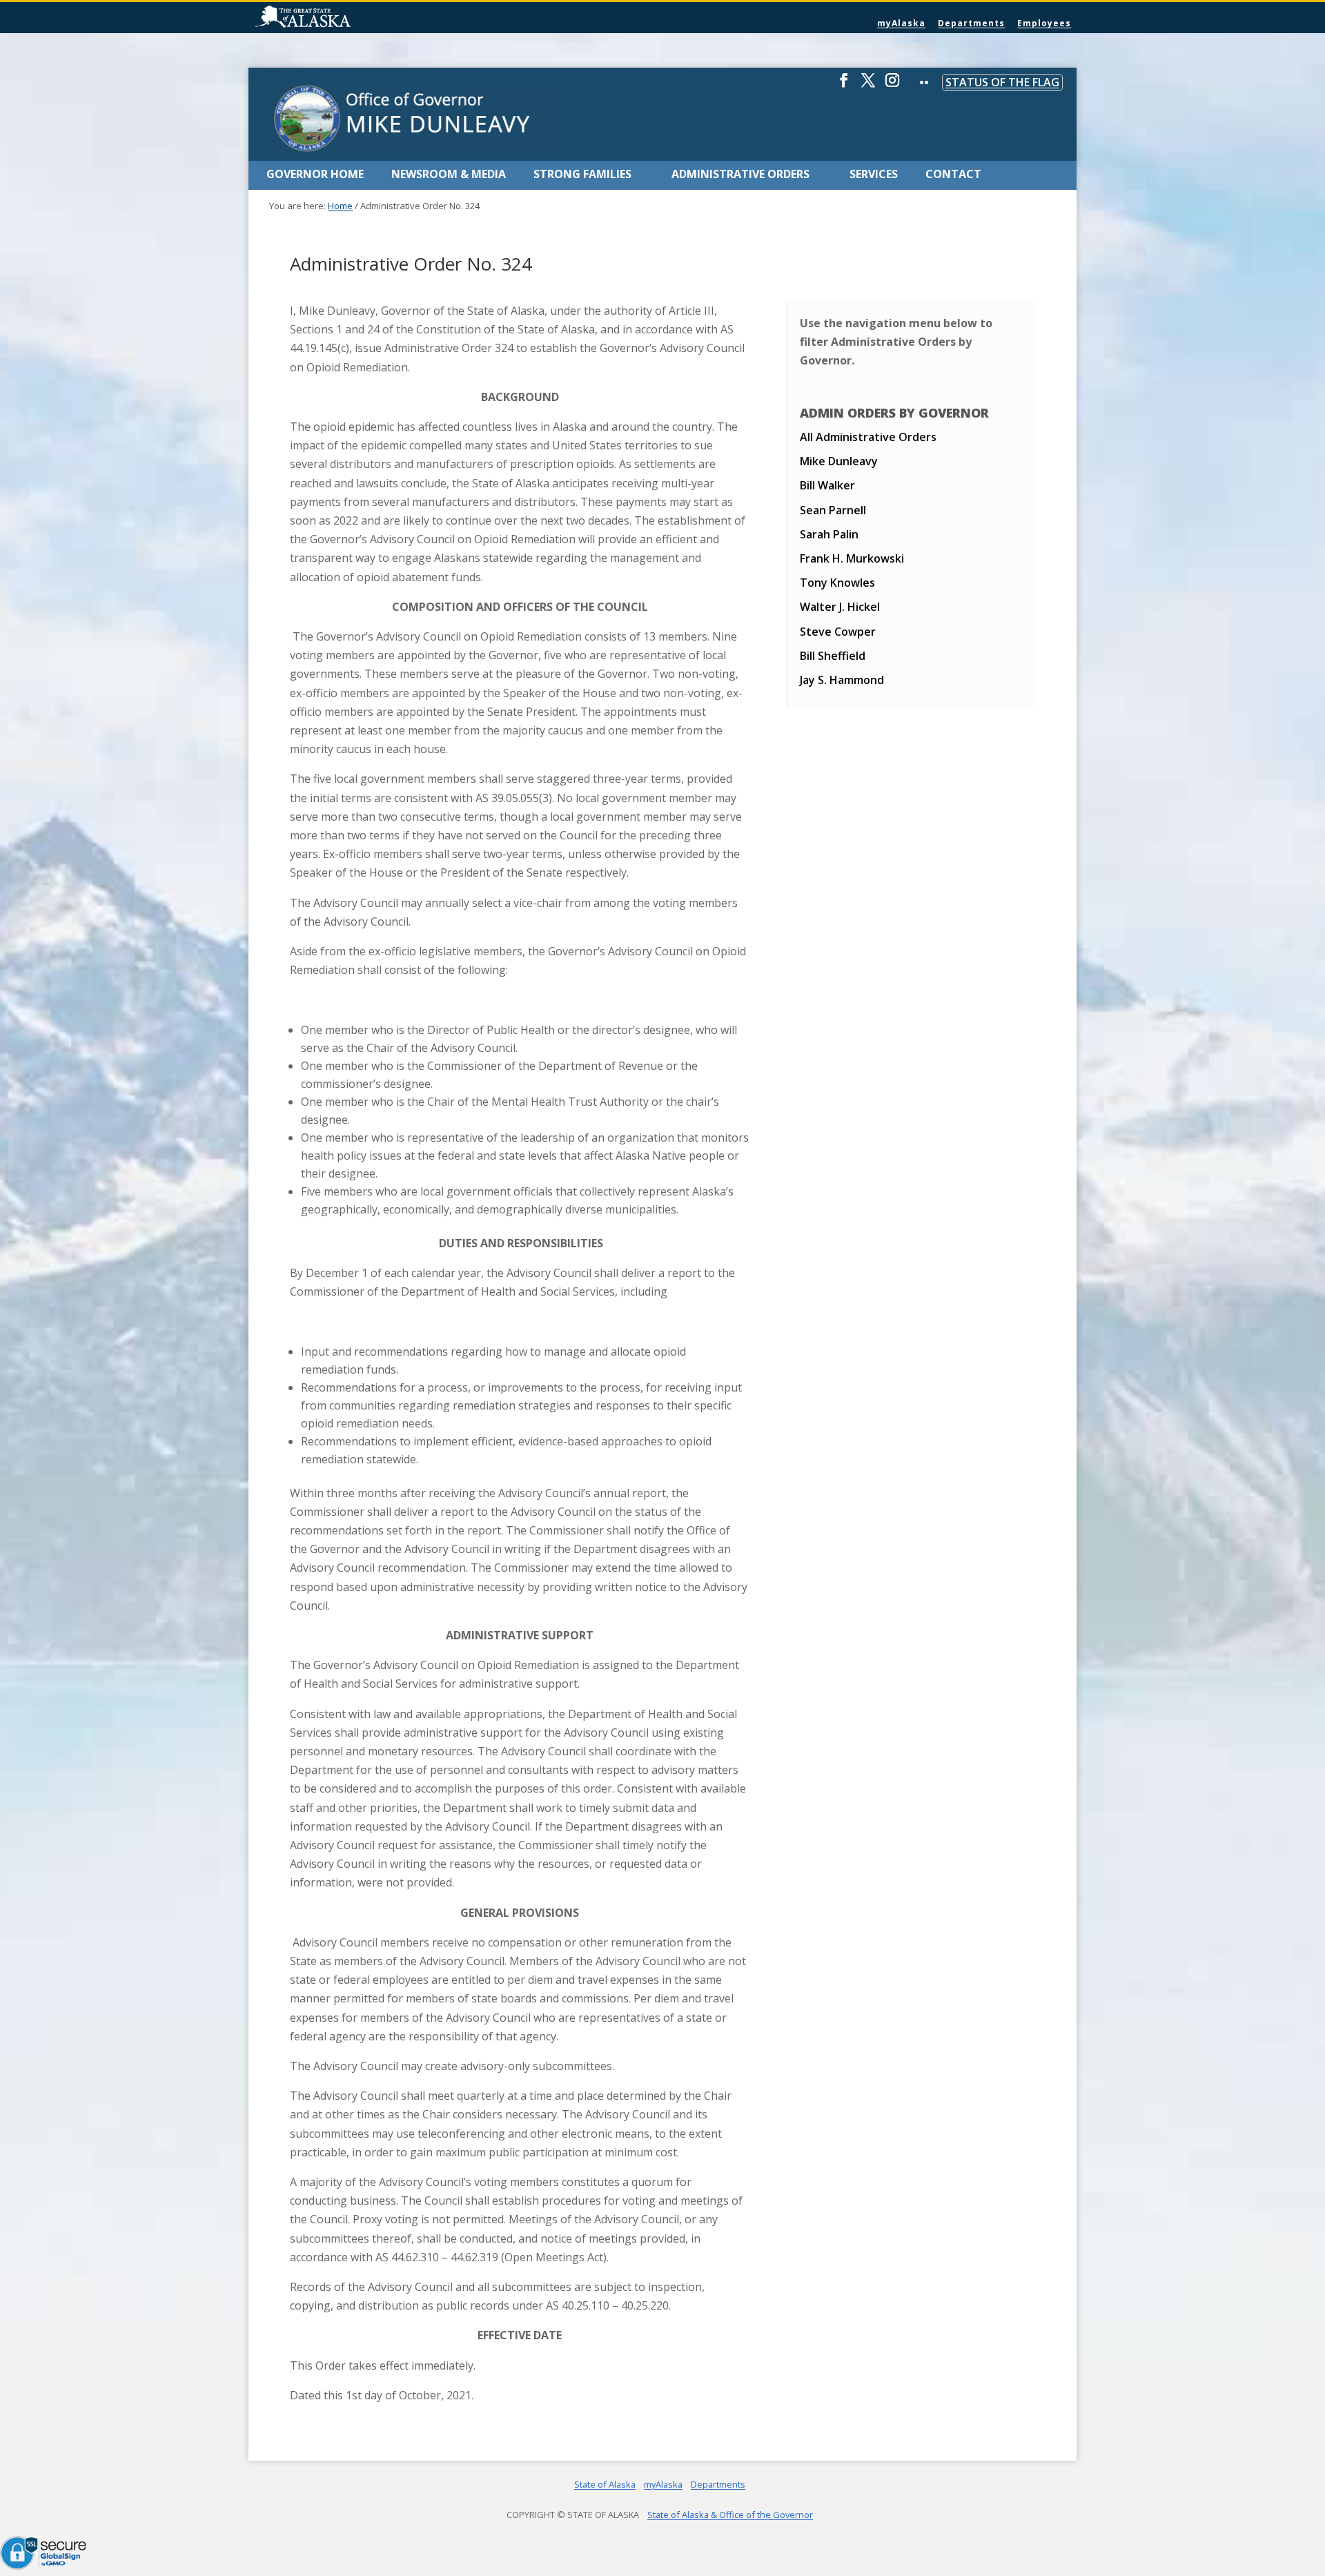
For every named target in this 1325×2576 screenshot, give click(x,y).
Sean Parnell (833, 510)
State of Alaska (338, 18)
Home (340, 206)
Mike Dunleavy (839, 461)
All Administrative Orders (868, 437)
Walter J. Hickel (840, 607)
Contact (953, 174)
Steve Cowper (838, 632)
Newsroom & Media (449, 174)
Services (874, 174)
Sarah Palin (829, 534)
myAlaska (901, 23)
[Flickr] (924, 92)
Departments (971, 23)
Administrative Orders (740, 174)
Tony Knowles (837, 583)
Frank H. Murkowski (852, 558)
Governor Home (315, 174)
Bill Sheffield (833, 656)
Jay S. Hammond (842, 680)
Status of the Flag (1002, 82)
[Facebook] (844, 86)
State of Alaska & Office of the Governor (730, 2515)
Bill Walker (827, 485)
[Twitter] (868, 86)
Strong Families (582, 174)
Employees (1044, 23)
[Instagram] (892, 86)
